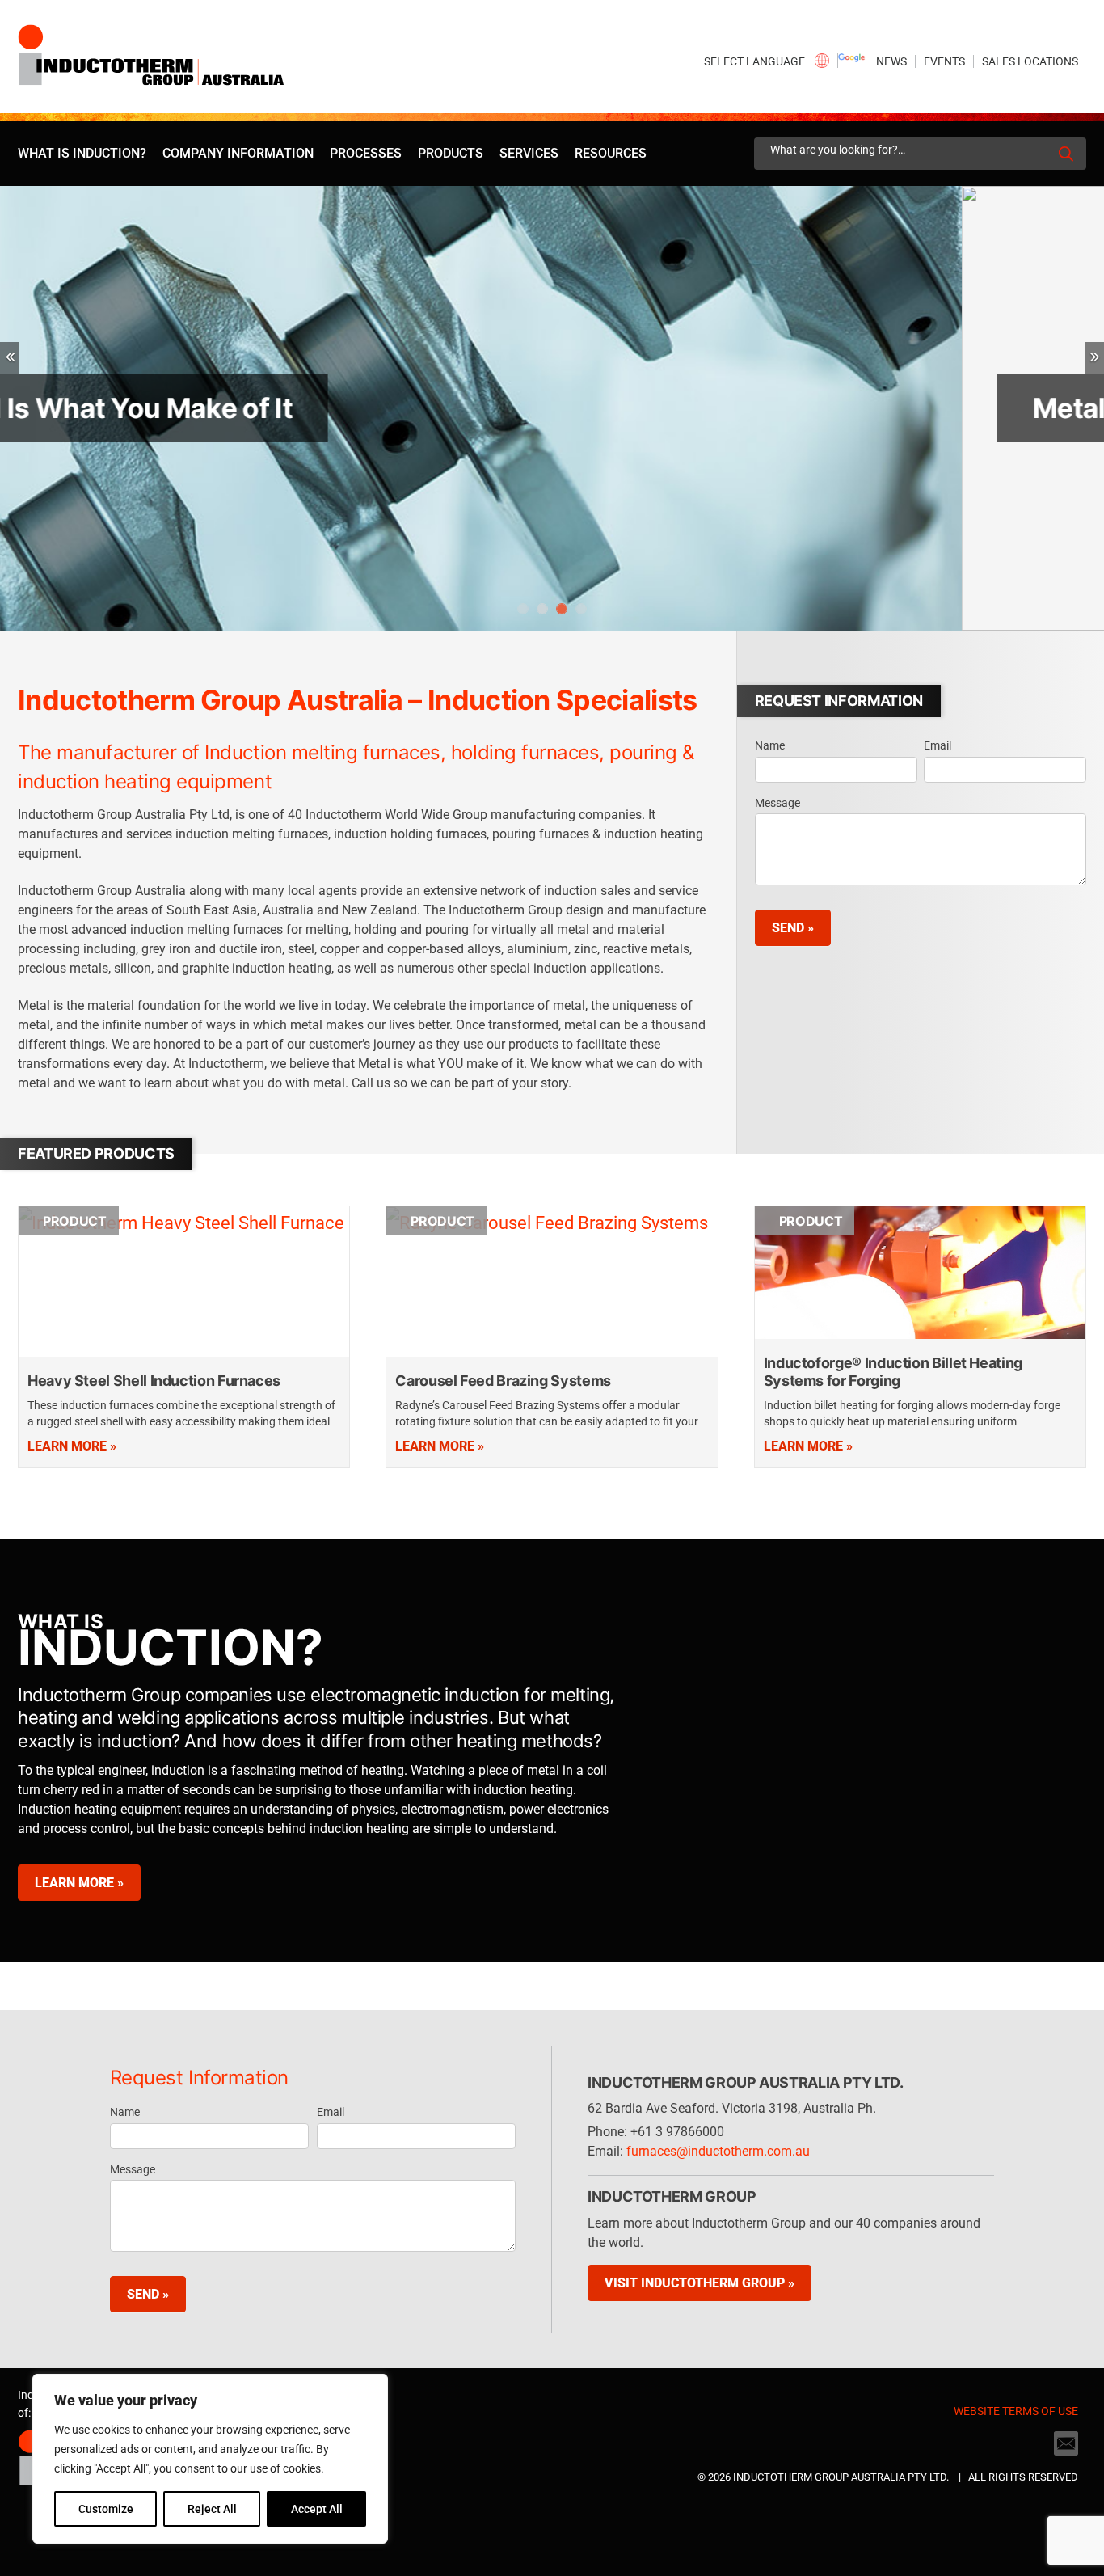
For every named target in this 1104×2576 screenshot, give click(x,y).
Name (770, 745)
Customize (106, 2509)
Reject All (212, 2509)
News (891, 61)
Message (777, 803)
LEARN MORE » (79, 1883)
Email (938, 745)
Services (529, 153)
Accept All (317, 2509)
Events (944, 61)
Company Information (238, 153)
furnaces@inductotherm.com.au (718, 2151)
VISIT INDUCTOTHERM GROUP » (699, 2283)
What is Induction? (82, 153)
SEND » (793, 928)
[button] (10, 358)
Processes (366, 153)
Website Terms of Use (1016, 2411)
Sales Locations (1030, 61)
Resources (611, 153)
